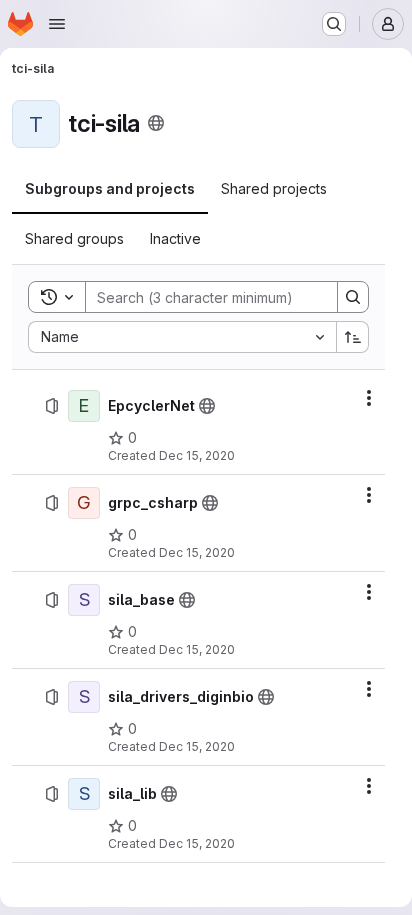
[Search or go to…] (334, 24)
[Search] (353, 297)
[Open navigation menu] (57, 24)
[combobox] (182, 337)
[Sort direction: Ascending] (353, 337)
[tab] (110, 189)
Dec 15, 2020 (197, 455)
